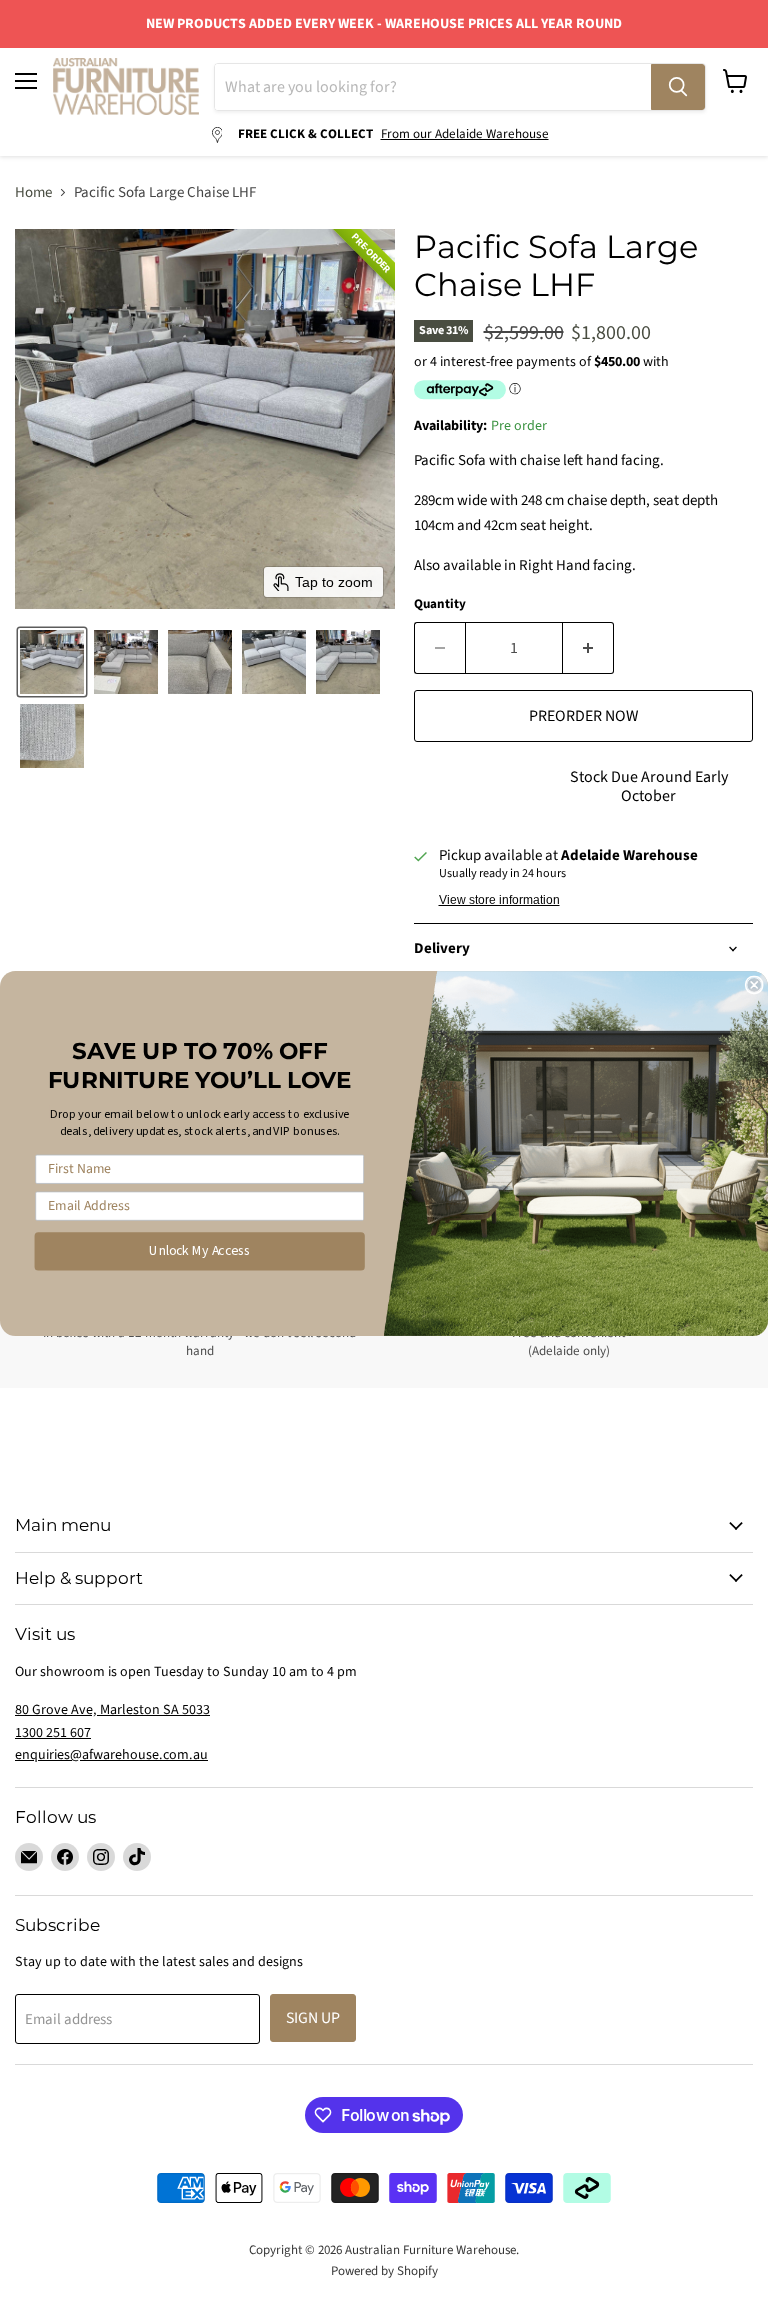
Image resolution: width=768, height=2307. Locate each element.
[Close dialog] (753, 984)
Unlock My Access (199, 1250)
